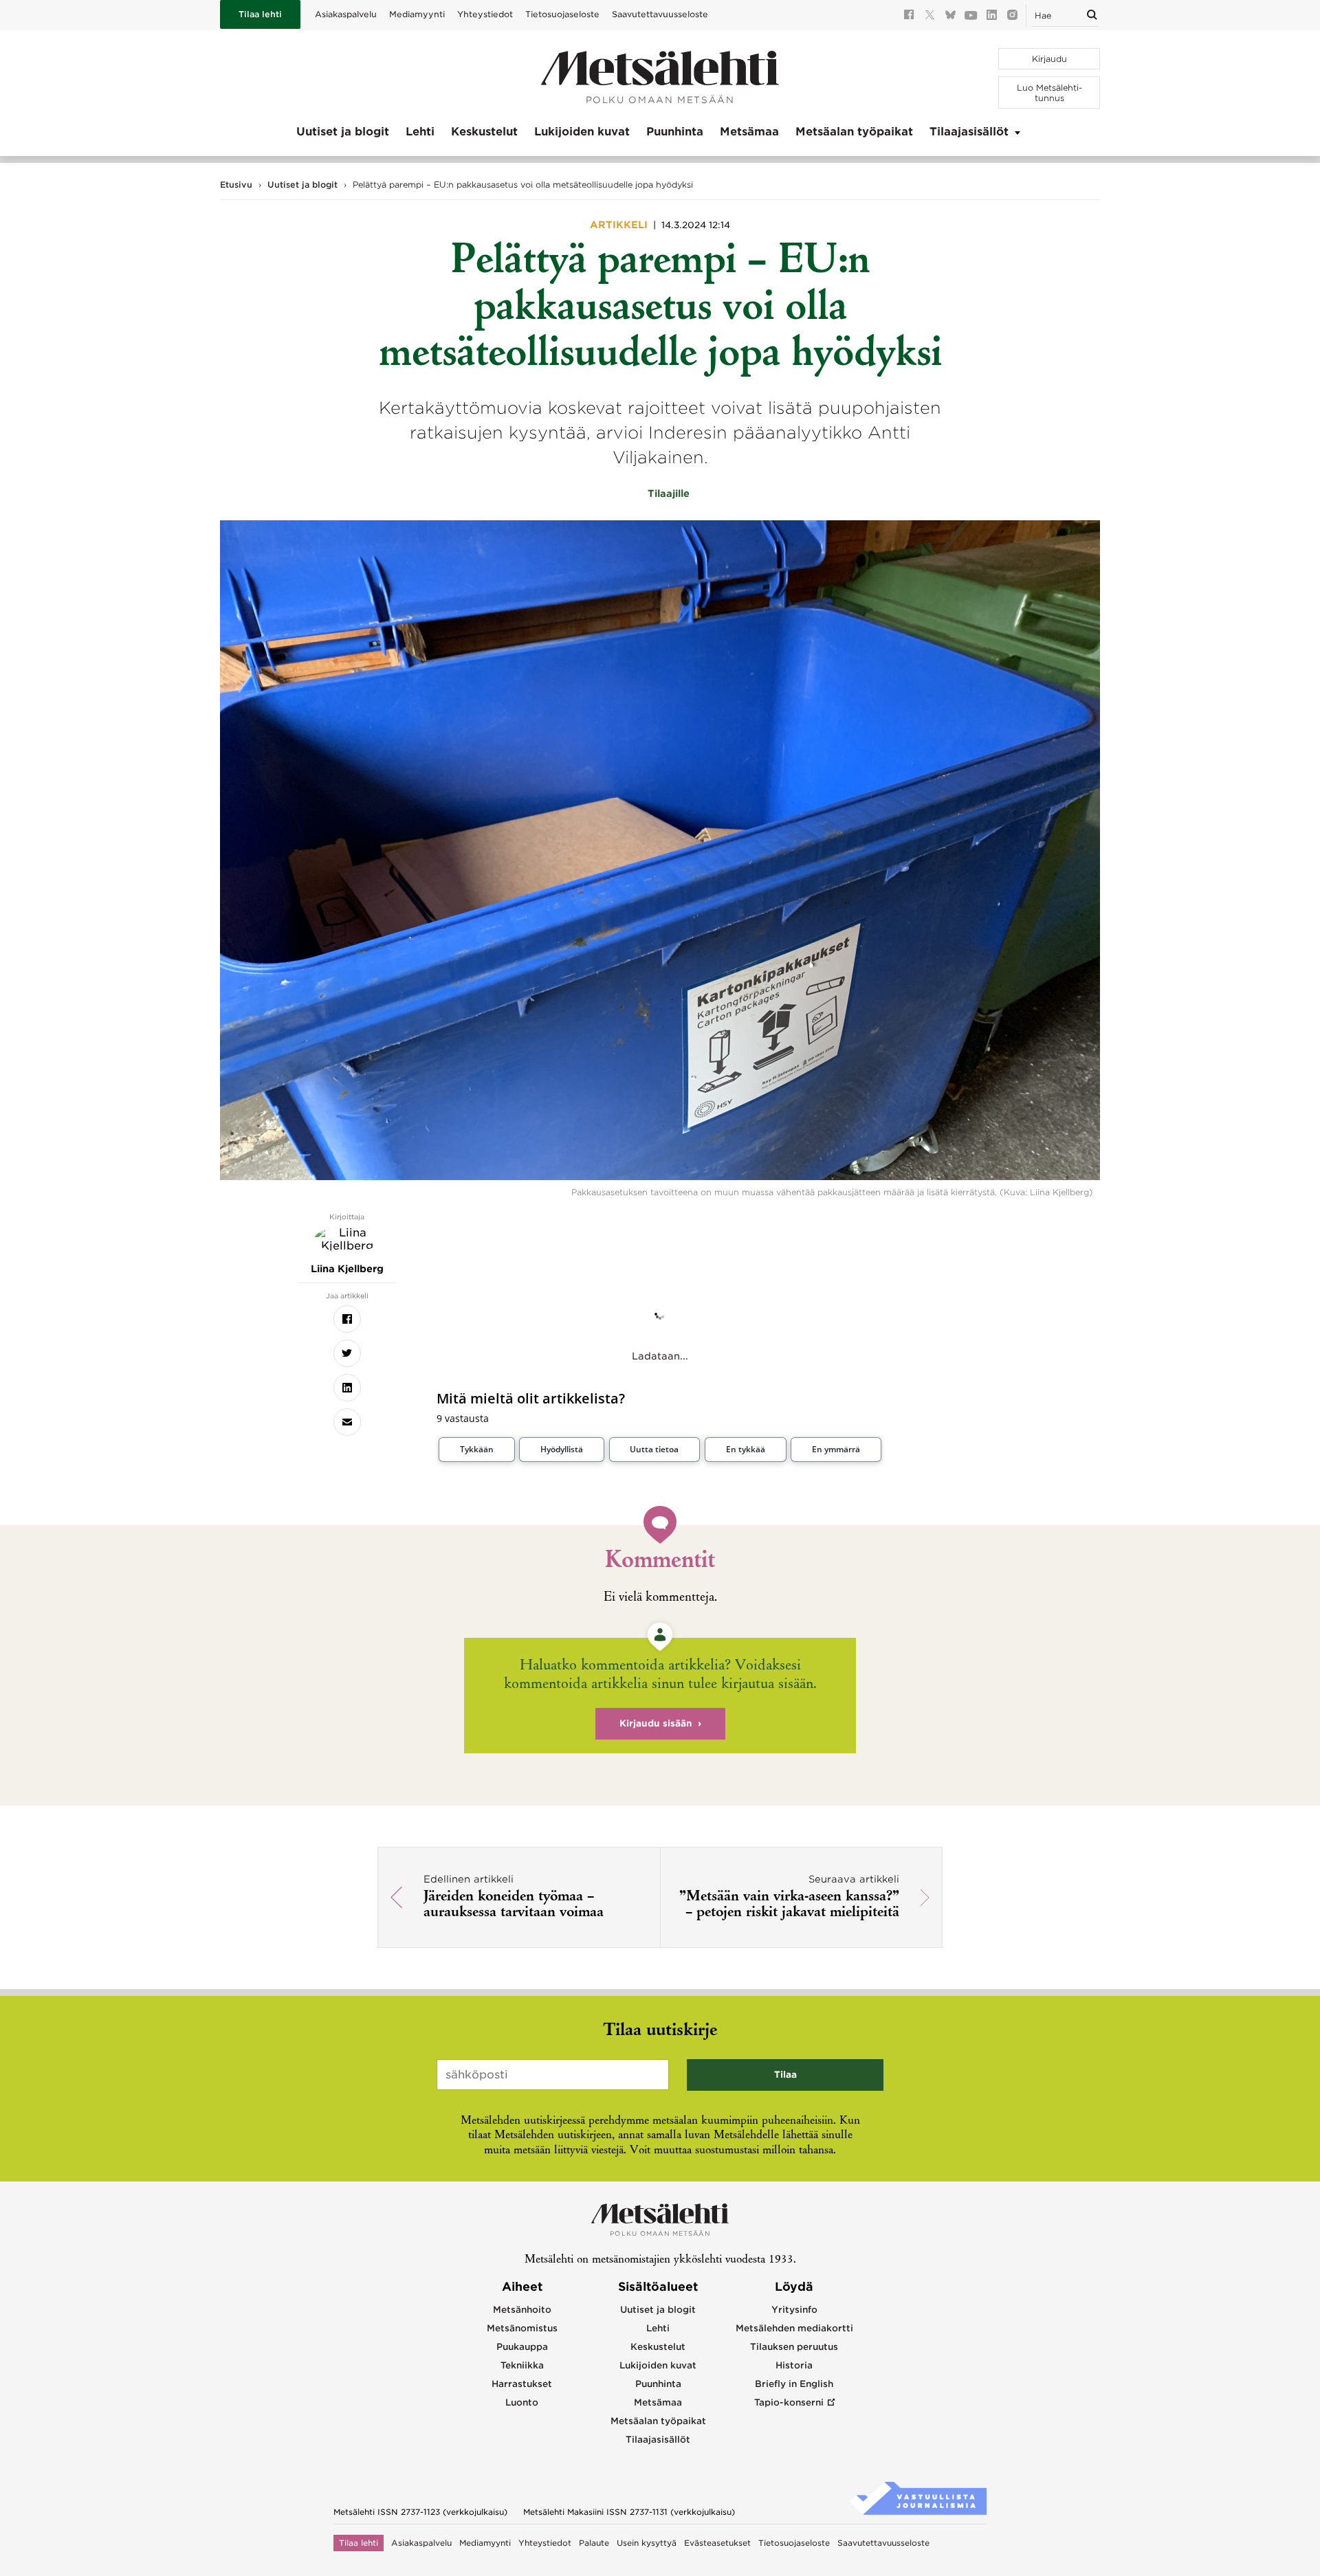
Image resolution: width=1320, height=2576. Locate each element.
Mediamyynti (417, 14)
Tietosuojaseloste (562, 14)
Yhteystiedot (485, 14)
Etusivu (236, 185)
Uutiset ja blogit (343, 132)
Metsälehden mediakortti (794, 2328)
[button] (477, 1450)
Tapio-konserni (789, 2402)
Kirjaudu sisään (656, 1723)
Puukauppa (522, 2347)
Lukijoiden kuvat (582, 132)
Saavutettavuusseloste (660, 14)
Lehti (420, 132)
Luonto (522, 2402)
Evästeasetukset (717, 2543)
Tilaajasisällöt (969, 132)
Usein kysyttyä (647, 2543)
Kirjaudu (1049, 59)
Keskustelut (484, 132)
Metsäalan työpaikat (854, 132)
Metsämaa (749, 132)
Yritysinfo (794, 2310)
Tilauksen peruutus (794, 2347)
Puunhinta (675, 132)
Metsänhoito (522, 2310)
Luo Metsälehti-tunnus (1049, 93)
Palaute (594, 2543)
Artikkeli (620, 225)
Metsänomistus (522, 2328)
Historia (794, 2365)
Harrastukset (522, 2384)
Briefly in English (794, 2384)
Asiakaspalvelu (346, 14)
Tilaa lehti (260, 14)
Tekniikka (522, 2365)
